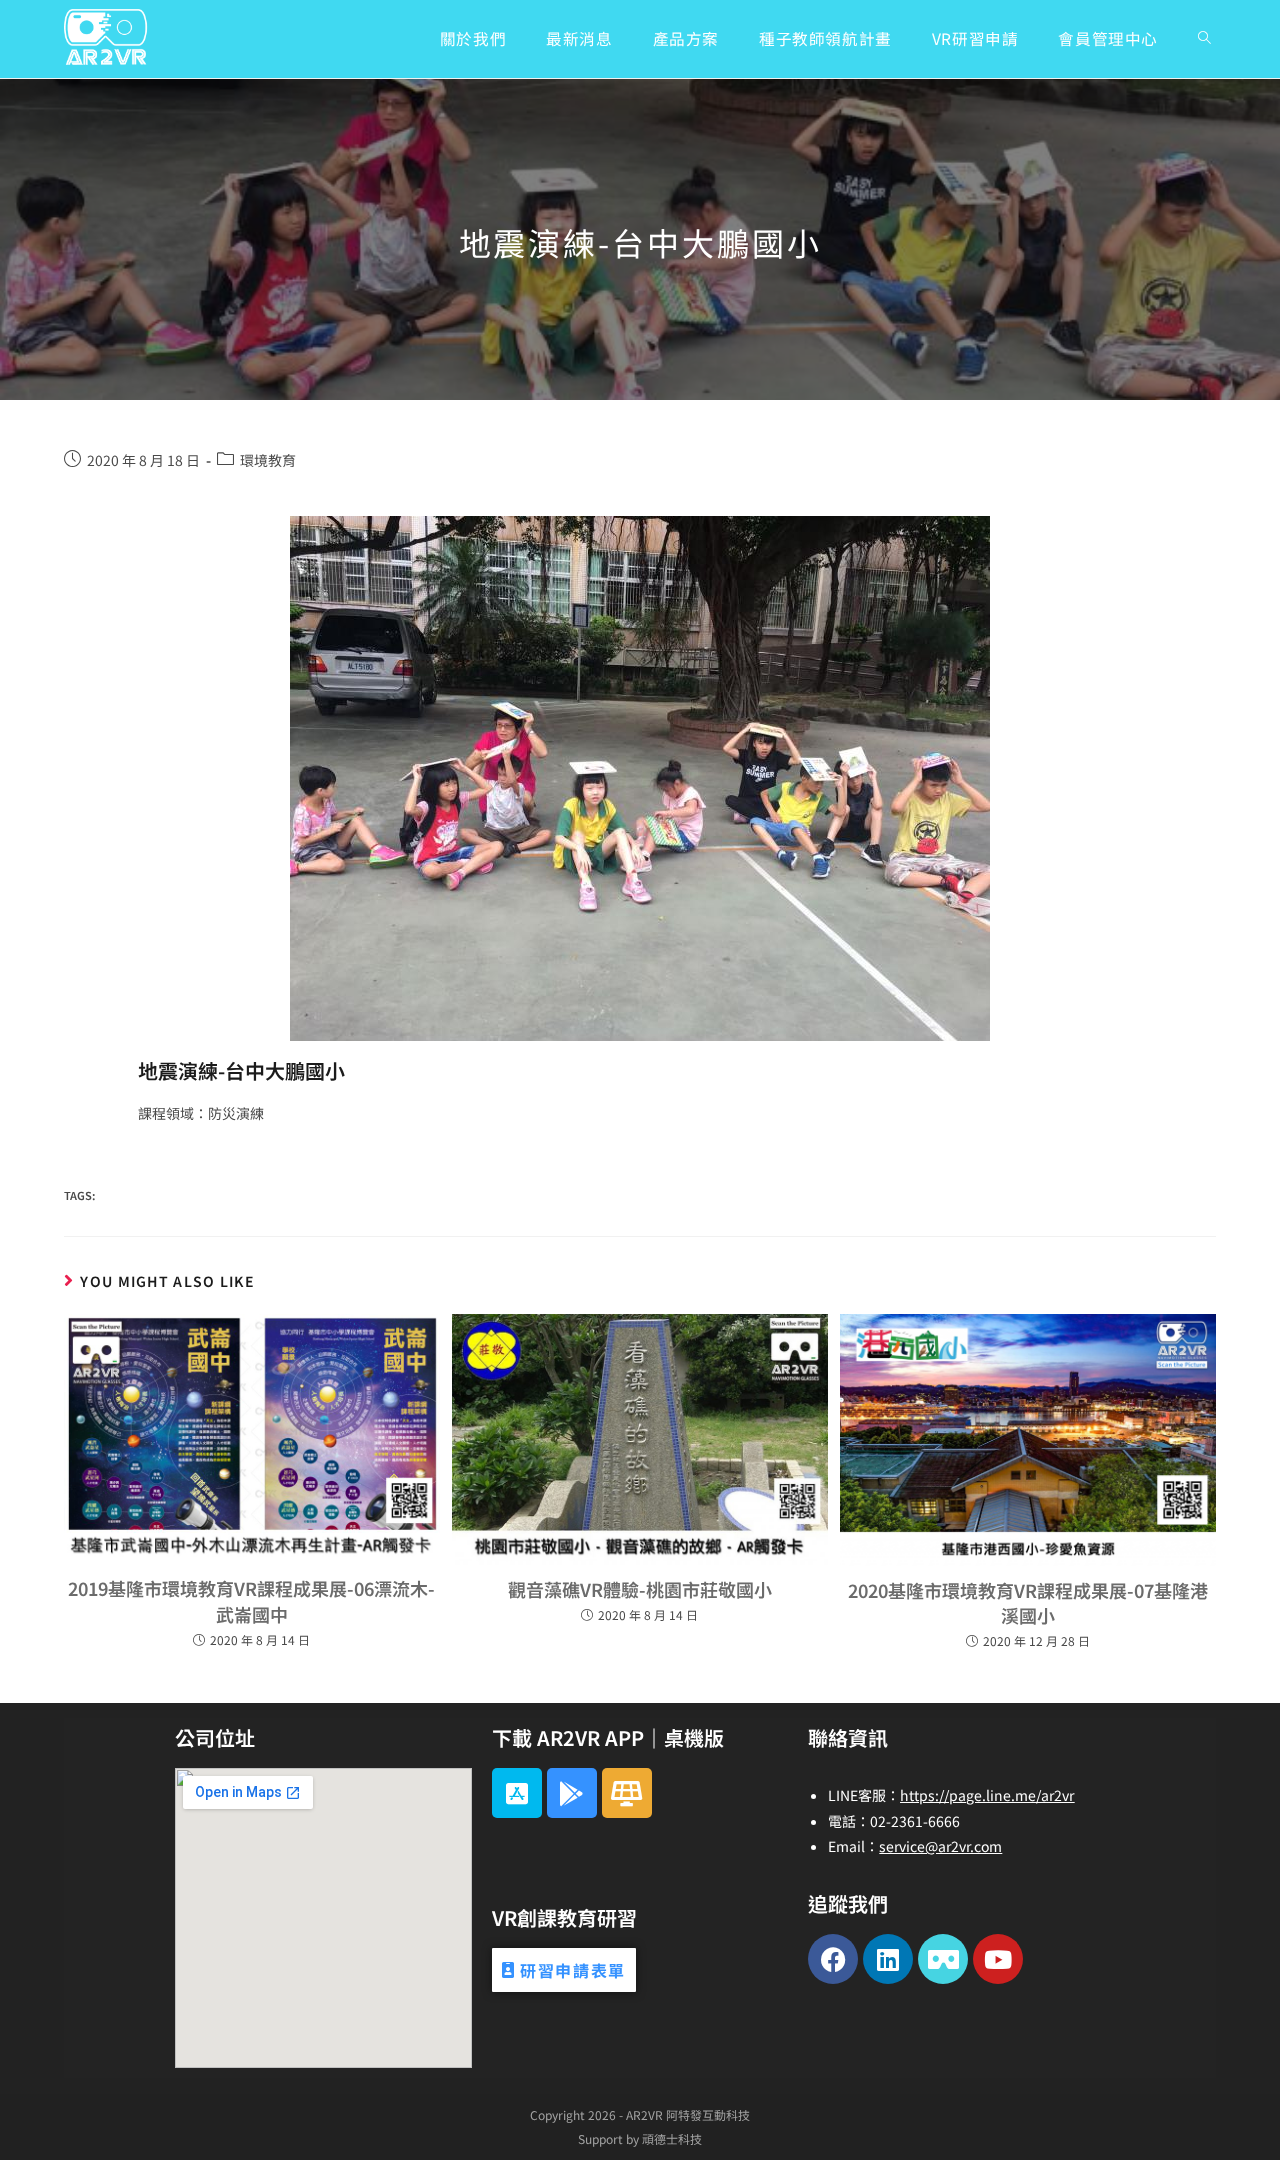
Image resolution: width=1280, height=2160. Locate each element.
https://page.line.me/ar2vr (987, 1795)
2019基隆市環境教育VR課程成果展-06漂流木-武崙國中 (251, 1600)
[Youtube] (998, 1959)
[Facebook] (833, 1959)
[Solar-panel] (627, 1793)
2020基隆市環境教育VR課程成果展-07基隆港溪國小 (1028, 1602)
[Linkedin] (888, 1959)
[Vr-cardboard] (943, 1959)
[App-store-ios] (517, 1793)
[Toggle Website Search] (1204, 38)
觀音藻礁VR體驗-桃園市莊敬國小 (640, 1589)
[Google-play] (572, 1793)
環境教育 (268, 460)
